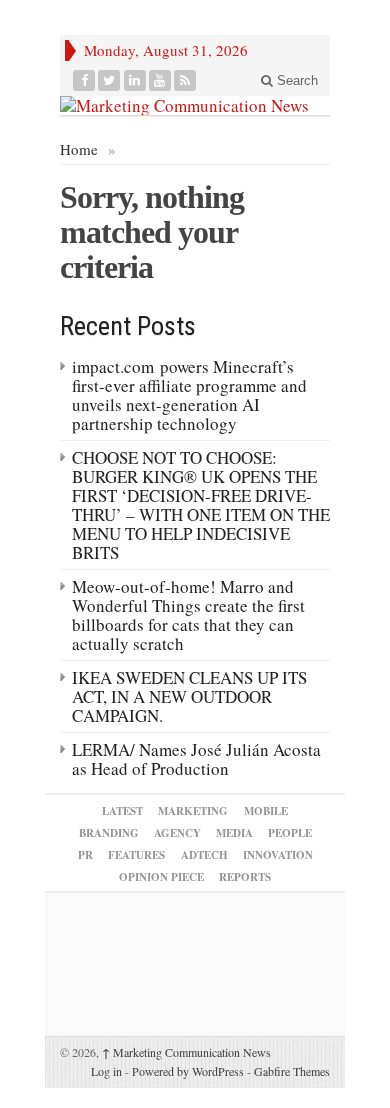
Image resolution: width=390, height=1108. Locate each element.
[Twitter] (109, 80)
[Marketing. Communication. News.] (195, 105)
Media (234, 833)
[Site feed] (185, 80)
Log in (106, 1071)
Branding (109, 833)
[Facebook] (84, 80)
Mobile (266, 811)
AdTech (204, 855)
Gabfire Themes (292, 1071)
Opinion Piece (161, 877)
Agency (177, 833)
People (290, 833)
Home (79, 149)
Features (136, 855)
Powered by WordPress (188, 1071)
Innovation (278, 855)
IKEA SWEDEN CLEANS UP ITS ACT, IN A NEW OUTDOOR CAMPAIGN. (189, 696)
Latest (122, 811)
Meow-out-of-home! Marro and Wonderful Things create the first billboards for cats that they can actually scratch (188, 615)
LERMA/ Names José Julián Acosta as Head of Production (196, 759)
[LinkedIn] (135, 80)
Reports (245, 877)
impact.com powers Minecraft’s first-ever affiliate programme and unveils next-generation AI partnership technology (189, 395)
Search (295, 80)
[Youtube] (160, 80)
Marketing (193, 811)
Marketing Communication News (186, 1052)
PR (85, 855)
